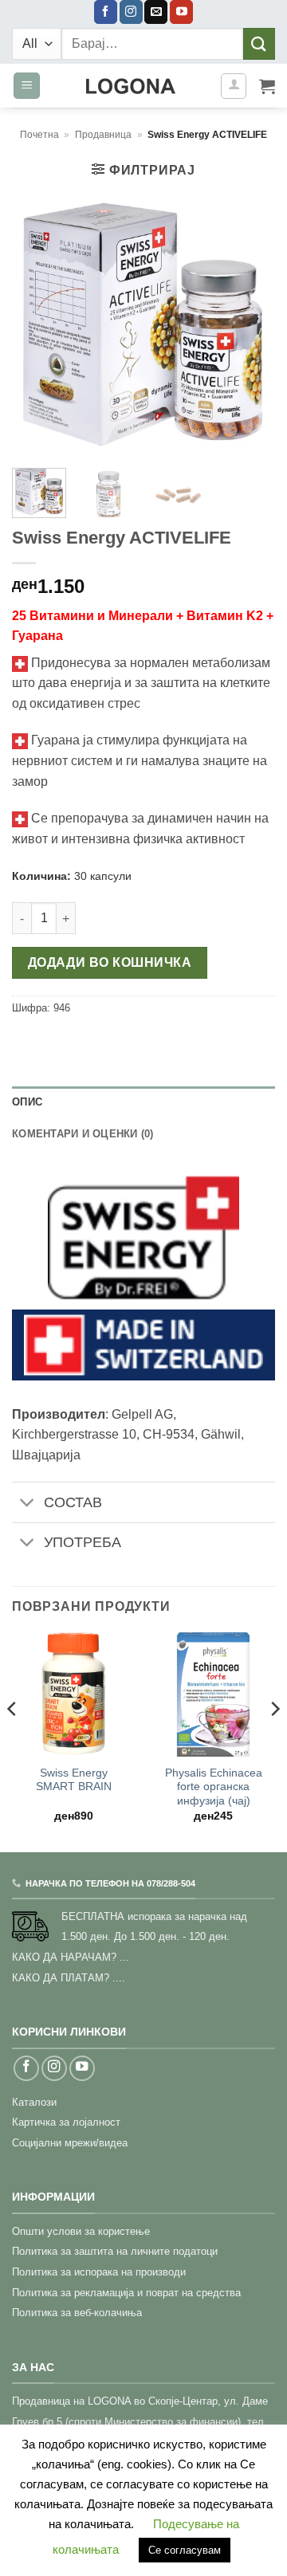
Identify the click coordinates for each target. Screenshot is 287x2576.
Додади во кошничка (110, 962)
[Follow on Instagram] (131, 12)
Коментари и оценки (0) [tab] (83, 1134)
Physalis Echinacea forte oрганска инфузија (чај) (214, 1787)
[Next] (250, 324)
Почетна (39, 135)
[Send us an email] (156, 12)
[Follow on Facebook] (106, 12)
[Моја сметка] (234, 86)
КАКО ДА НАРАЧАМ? (64, 1957)
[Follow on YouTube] (181, 12)
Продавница (103, 135)
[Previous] (37, 324)
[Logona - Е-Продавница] (130, 86)
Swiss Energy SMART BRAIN (74, 1780)
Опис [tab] (27, 1102)
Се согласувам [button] (185, 2550)
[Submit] (259, 43)
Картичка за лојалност (66, 2122)
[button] (27, 86)
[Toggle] (28, 1504)
